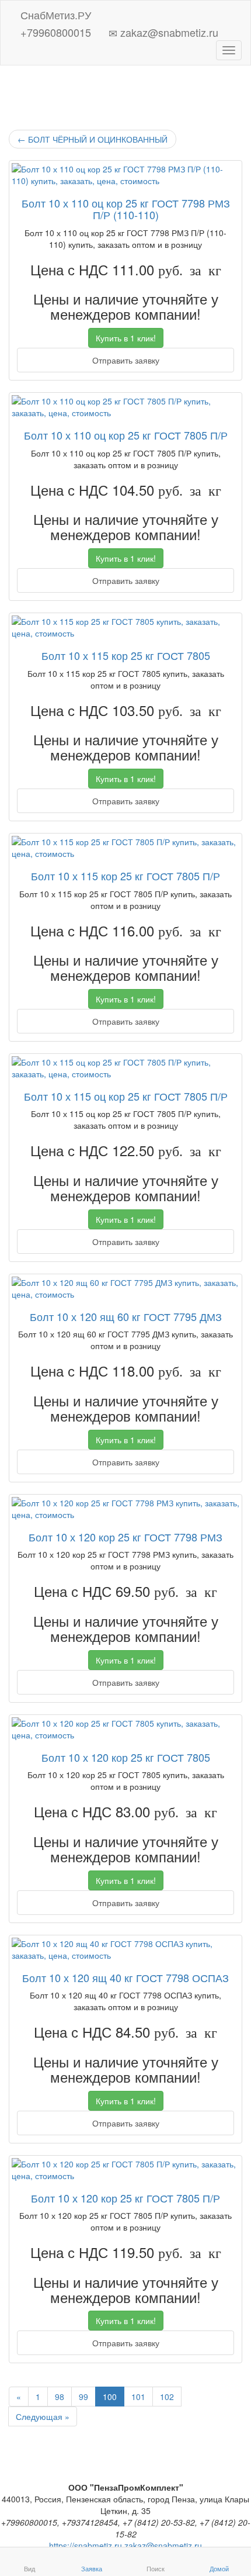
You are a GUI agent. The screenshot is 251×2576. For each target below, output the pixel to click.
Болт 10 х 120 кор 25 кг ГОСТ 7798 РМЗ (125, 1537)
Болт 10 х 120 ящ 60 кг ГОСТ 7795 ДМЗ (126, 1316)
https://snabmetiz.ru (86, 2546)
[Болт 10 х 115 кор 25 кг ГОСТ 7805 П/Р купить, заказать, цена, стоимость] (125, 848)
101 (138, 2397)
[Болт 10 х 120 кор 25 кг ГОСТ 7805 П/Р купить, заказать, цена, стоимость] (125, 2170)
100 (110, 2397)
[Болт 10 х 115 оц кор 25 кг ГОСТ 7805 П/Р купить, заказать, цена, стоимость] (125, 1068)
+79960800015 (54, 30)
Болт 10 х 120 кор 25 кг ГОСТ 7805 (126, 1757)
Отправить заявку (126, 360)
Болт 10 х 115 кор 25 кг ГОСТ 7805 (126, 655)
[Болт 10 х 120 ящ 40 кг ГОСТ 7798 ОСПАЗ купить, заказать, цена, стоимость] (125, 1949)
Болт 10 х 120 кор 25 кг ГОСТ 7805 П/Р (125, 2198)
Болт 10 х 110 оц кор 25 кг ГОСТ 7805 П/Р (126, 435)
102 (167, 2397)
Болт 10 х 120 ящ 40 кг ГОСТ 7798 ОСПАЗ (125, 1977)
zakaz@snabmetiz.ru (168, 30)
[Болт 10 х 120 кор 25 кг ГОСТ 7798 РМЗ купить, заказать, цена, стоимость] (125, 1509)
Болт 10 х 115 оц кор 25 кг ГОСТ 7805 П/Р (126, 1096)
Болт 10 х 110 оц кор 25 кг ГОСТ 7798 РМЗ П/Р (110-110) (126, 209)
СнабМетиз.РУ (54, 13)
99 (83, 2397)
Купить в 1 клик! (126, 338)
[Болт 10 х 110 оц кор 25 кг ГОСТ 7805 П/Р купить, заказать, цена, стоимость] (125, 407)
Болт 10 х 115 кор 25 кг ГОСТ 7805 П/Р (125, 876)
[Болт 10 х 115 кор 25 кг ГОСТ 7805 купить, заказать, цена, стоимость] (125, 627)
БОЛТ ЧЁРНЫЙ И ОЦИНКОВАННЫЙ (93, 139)
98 (60, 2397)
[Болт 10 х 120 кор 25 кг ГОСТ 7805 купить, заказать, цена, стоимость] (125, 1729)
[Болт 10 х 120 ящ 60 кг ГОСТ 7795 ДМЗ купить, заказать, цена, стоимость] (125, 1288)
